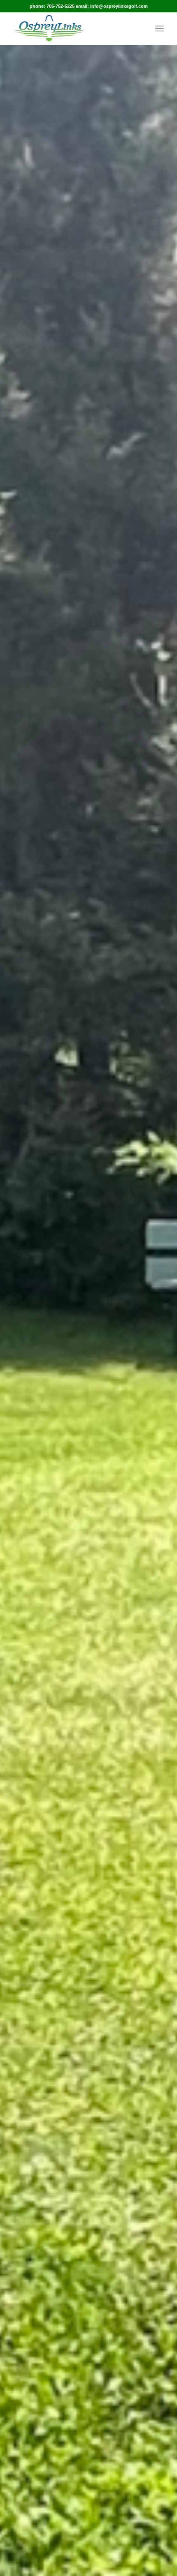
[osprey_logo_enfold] (73, 28)
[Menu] (160, 28)
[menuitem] (160, 28)
